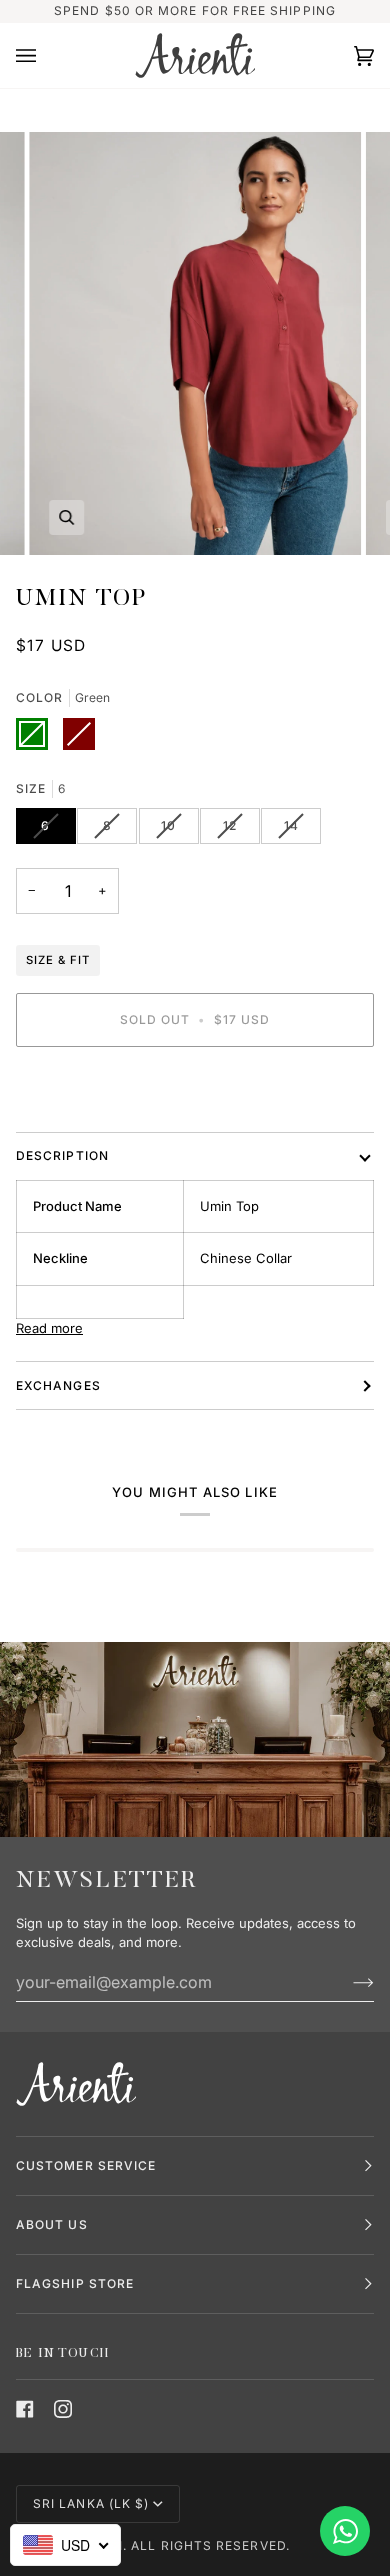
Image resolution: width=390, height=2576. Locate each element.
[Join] (347, 1982)
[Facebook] (25, 2409)
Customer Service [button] (86, 2165)
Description (62, 1155)
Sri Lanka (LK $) (91, 2503)
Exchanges (58, 1385)
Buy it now (195, 1088)
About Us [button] (52, 2224)
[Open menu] (46, 56)
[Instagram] (63, 2409)
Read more (49, 1328)
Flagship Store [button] (75, 2283)
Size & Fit (58, 960)
